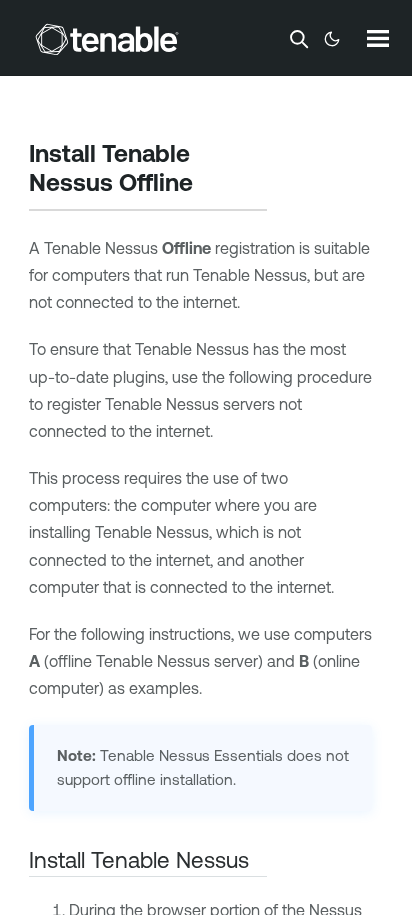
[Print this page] (210, 185)
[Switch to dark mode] (332, 39)
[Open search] (299, 39)
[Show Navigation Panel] (378, 38)
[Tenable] (107, 39)
